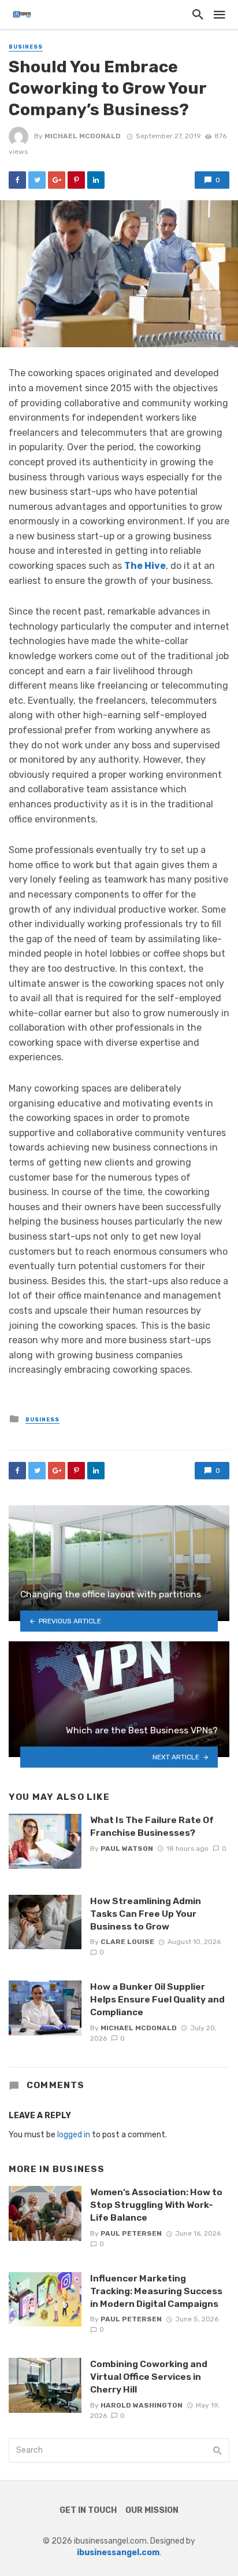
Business (26, 47)
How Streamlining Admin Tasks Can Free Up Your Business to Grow (146, 1914)
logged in (74, 2135)
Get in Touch (88, 2510)
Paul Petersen (131, 2233)
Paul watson (127, 1849)
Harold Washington (142, 2405)
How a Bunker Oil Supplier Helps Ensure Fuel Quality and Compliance (157, 1999)
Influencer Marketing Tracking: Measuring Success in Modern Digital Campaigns (156, 2291)
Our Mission (152, 2510)
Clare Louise (127, 1942)
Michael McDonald (83, 136)
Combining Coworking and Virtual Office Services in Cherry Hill (149, 2377)
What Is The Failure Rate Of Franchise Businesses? (152, 1826)
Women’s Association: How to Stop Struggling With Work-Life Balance (156, 2205)
